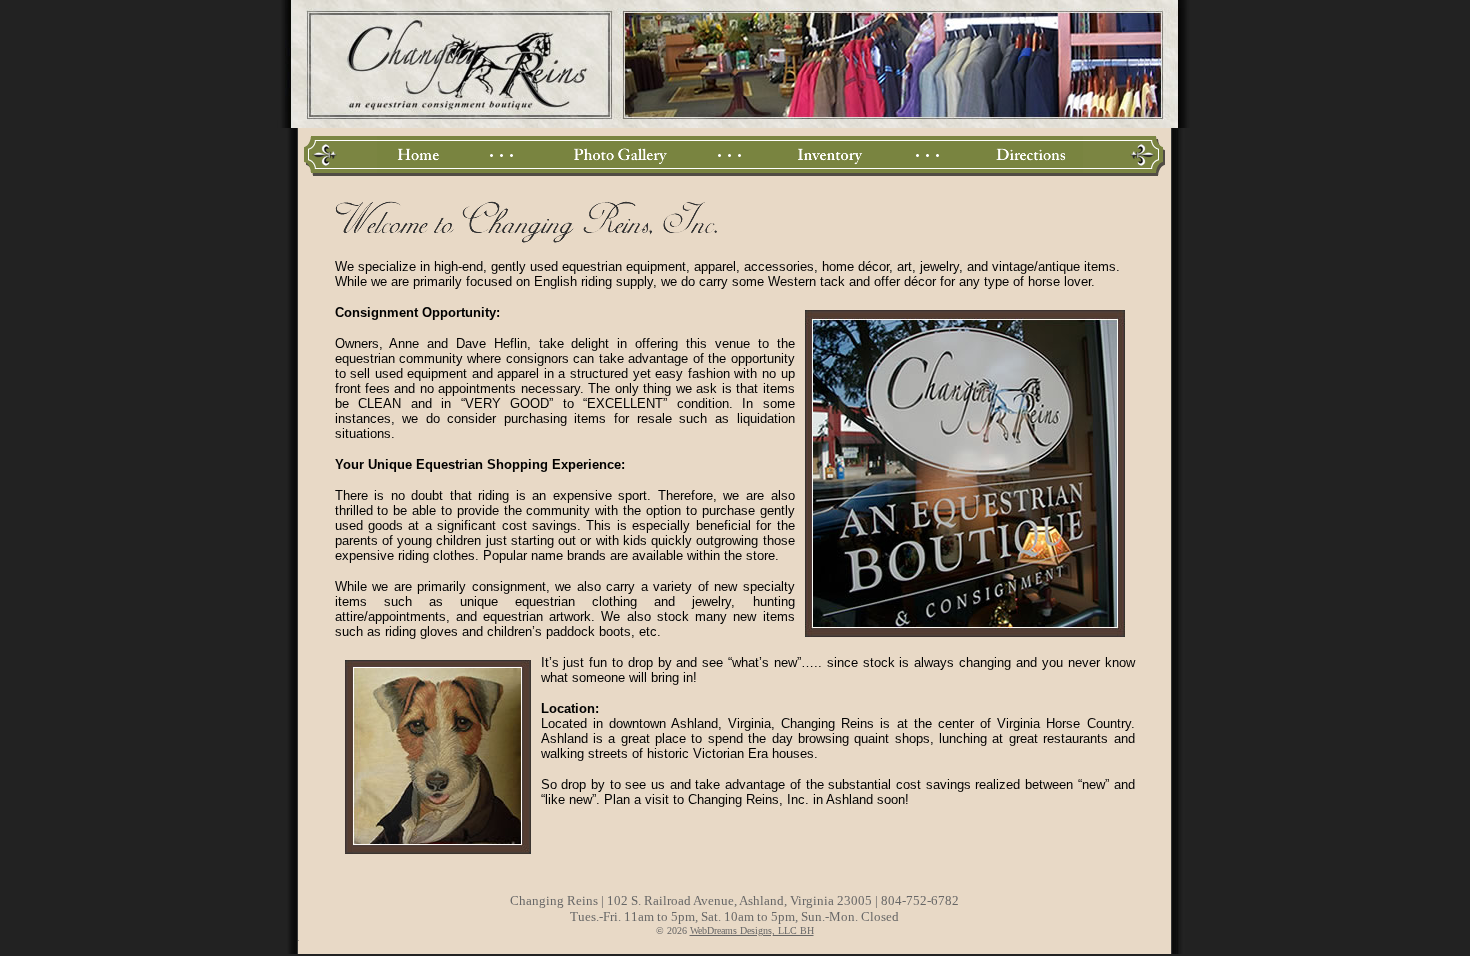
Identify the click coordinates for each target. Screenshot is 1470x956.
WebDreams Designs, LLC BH (752, 930)
